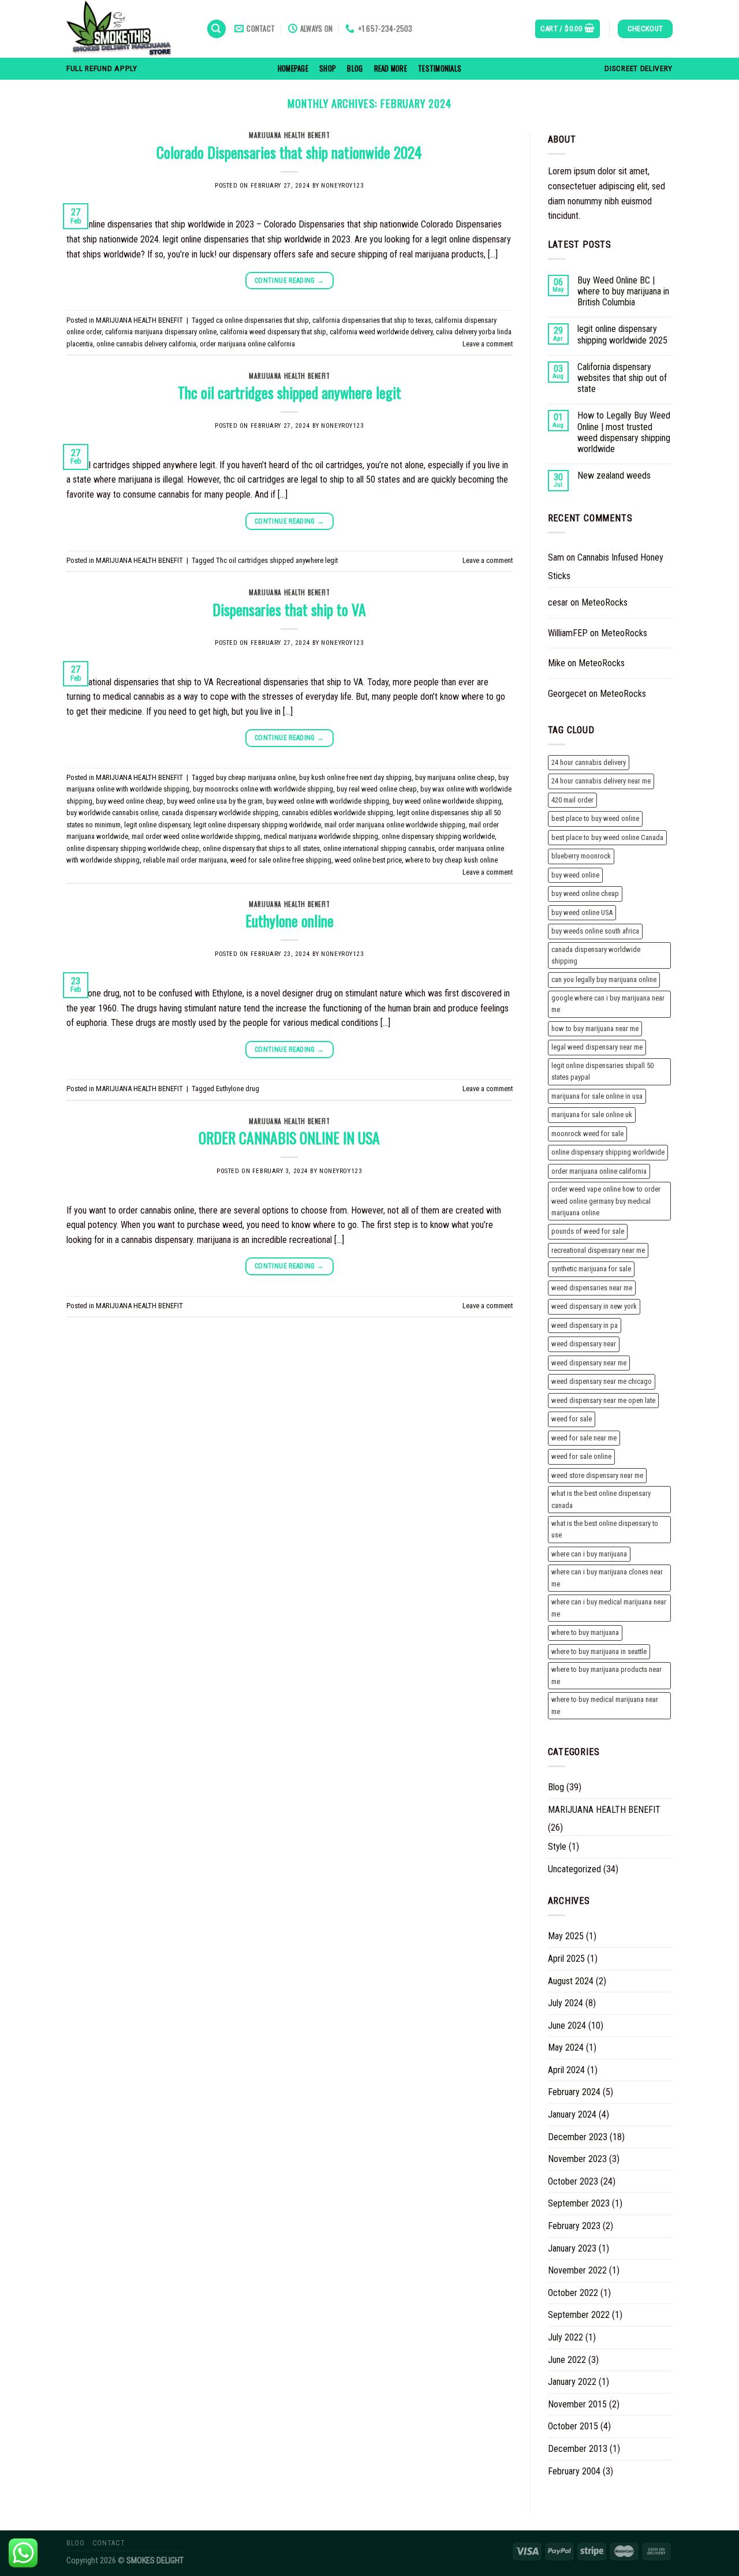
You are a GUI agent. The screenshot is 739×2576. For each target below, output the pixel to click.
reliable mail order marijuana (185, 860)
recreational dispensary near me (598, 1250)
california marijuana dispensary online (161, 332)
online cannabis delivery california (146, 344)
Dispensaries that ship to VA (289, 609)
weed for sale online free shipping (281, 860)
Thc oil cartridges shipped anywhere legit (290, 392)
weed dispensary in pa (585, 1325)
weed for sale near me (584, 1438)
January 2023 (572, 2248)
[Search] (217, 29)
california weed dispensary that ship (273, 332)
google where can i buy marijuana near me (608, 1004)
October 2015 (573, 2426)
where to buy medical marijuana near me (605, 1705)
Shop (328, 68)
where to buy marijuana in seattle (599, 1651)
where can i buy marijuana (589, 1554)
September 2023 (579, 2203)
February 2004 (574, 2471)
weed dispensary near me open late (603, 1400)
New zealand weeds (614, 475)
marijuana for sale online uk (592, 1115)
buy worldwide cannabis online (112, 813)
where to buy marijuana (585, 1632)
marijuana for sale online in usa (597, 1096)
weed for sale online (581, 1456)
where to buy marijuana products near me (606, 1675)
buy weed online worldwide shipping (447, 801)
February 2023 (574, 2226)
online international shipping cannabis (379, 848)
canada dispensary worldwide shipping (220, 813)
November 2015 (577, 2404)
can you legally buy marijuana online (604, 979)
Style (557, 1847)
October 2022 (573, 2293)
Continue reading (290, 281)
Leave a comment (488, 344)
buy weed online (575, 875)
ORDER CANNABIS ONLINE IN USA (289, 1137)
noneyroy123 (342, 186)
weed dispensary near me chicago (602, 1381)
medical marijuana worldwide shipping (321, 836)
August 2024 (571, 1981)
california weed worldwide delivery (381, 332)
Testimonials (440, 68)
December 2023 (578, 2137)
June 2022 (567, 2360)
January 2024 (572, 2114)
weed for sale (572, 1419)
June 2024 (567, 2026)
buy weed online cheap (130, 801)
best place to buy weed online (595, 818)
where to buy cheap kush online (451, 860)
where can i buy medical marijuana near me (609, 1608)
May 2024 (566, 2047)
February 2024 (574, 2092)
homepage (293, 68)
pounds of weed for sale (588, 1231)
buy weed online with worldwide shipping (328, 801)
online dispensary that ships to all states (261, 848)
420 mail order (572, 800)
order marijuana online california (247, 344)
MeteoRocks (604, 602)
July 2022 (566, 2337)
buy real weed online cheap (377, 789)
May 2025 (566, 1936)
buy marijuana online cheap (455, 777)
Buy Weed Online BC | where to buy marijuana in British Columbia (623, 291)
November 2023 (577, 2159)
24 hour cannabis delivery (589, 762)
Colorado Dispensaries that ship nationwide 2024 (289, 152)
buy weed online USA (582, 912)
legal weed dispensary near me (597, 1047)
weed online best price (368, 860)
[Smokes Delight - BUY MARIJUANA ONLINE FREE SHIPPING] (128, 29)
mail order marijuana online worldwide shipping (395, 825)
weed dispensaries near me (592, 1288)
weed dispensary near (584, 1344)
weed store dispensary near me (597, 1475)
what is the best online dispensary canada (601, 1499)
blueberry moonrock (581, 856)
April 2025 (566, 1959)
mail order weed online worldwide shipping (196, 836)
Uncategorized (574, 1869)
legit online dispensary (157, 825)
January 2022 (572, 2382)
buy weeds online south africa (595, 931)
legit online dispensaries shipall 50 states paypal (602, 1071)
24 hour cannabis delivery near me (601, 781)
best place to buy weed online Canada (607, 837)
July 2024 (566, 2003)
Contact (109, 2543)
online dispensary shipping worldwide (438, 836)
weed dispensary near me (589, 1363)
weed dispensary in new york (594, 1306)
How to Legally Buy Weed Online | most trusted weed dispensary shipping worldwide (624, 432)
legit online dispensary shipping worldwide (257, 825)
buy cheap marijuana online (256, 777)
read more (391, 68)
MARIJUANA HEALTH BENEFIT (289, 135)
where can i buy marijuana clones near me (607, 1578)
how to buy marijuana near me (595, 1028)
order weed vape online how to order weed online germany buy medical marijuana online (606, 1201)
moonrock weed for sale (587, 1134)
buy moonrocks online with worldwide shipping (263, 789)
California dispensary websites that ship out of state (622, 378)
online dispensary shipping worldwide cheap (133, 848)
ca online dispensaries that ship (262, 320)
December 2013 (578, 2449)
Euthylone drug (238, 1089)
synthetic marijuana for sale (591, 1269)
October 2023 (573, 2181)
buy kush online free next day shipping (355, 777)
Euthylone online (290, 920)
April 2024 (566, 2070)
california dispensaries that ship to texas (372, 320)
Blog (355, 68)
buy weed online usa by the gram (215, 801)
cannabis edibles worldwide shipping (337, 813)
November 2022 (577, 2270)
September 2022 (579, 2315)
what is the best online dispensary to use (605, 1529)
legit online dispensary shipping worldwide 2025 (622, 334)
